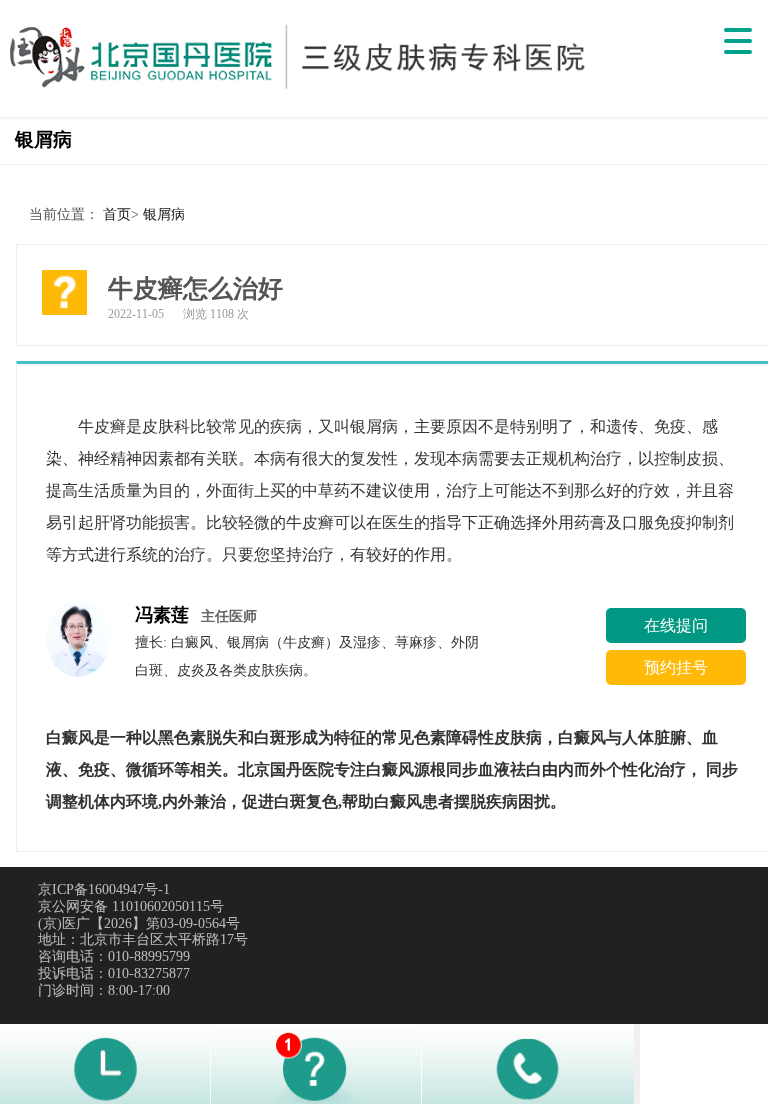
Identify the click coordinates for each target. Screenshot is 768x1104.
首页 (117, 214)
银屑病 (164, 214)
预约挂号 (676, 667)
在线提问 (676, 625)
